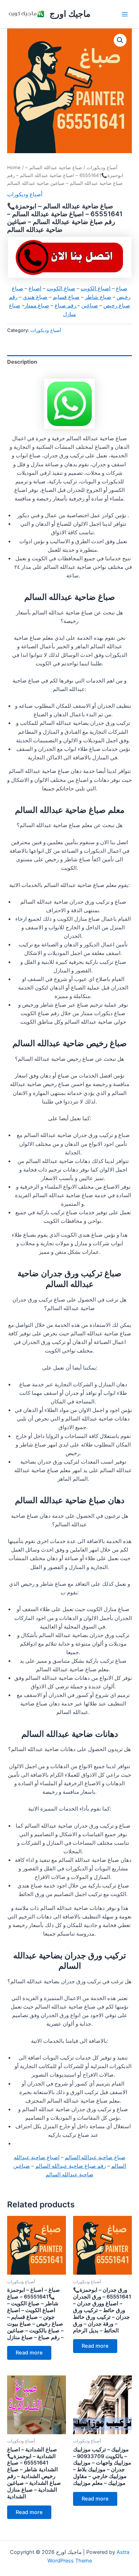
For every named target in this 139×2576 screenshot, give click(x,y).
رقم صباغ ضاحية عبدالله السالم (71, 2166)
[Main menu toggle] (125, 14)
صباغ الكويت (61, 289)
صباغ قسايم (66, 297)
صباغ (122, 289)
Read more (29, 2353)
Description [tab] (22, 362)
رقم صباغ (66, 306)
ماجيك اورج (70, 14)
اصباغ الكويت (96, 289)
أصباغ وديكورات (102, 167)
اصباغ (35, 289)
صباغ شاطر (98, 297)
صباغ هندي (35, 297)
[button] (120, 40)
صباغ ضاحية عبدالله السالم (95, 2157)
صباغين (90, 306)
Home (14, 167)
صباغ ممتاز (37, 306)
